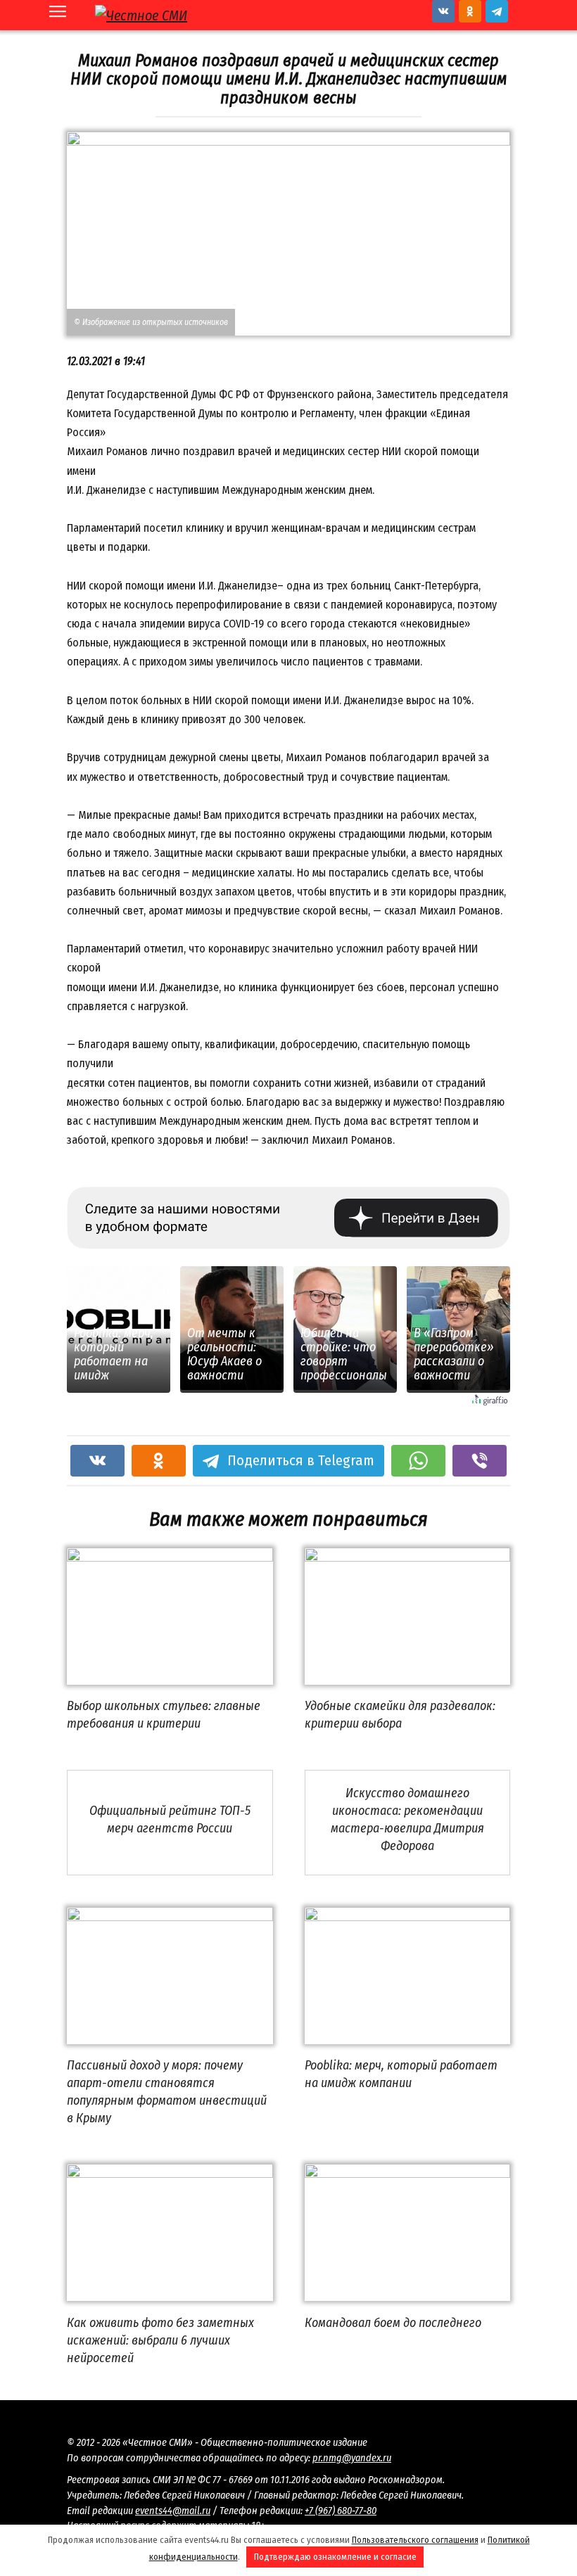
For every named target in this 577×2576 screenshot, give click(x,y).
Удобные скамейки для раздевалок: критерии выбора (400, 1715)
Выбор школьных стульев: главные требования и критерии (164, 1715)
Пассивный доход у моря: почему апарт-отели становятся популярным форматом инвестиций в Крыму (167, 2092)
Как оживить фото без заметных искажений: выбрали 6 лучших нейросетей (160, 2340)
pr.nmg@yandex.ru (352, 2458)
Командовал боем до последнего (393, 2322)
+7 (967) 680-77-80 (341, 2511)
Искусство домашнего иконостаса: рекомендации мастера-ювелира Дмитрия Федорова (407, 1820)
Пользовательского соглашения (415, 2540)
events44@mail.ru (173, 2511)
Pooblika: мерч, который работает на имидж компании (401, 2074)
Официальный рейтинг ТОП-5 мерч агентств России (170, 1819)
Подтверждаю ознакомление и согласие (335, 2557)
